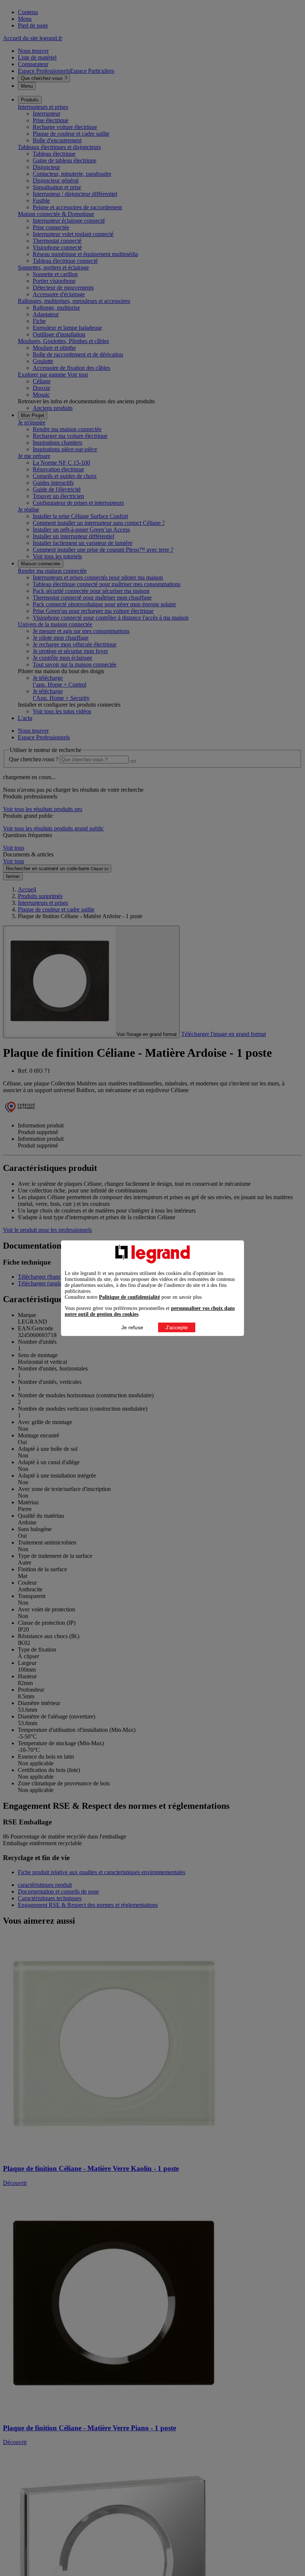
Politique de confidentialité (129, 1297)
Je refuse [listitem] (132, 1327)
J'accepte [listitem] (177, 1327)
